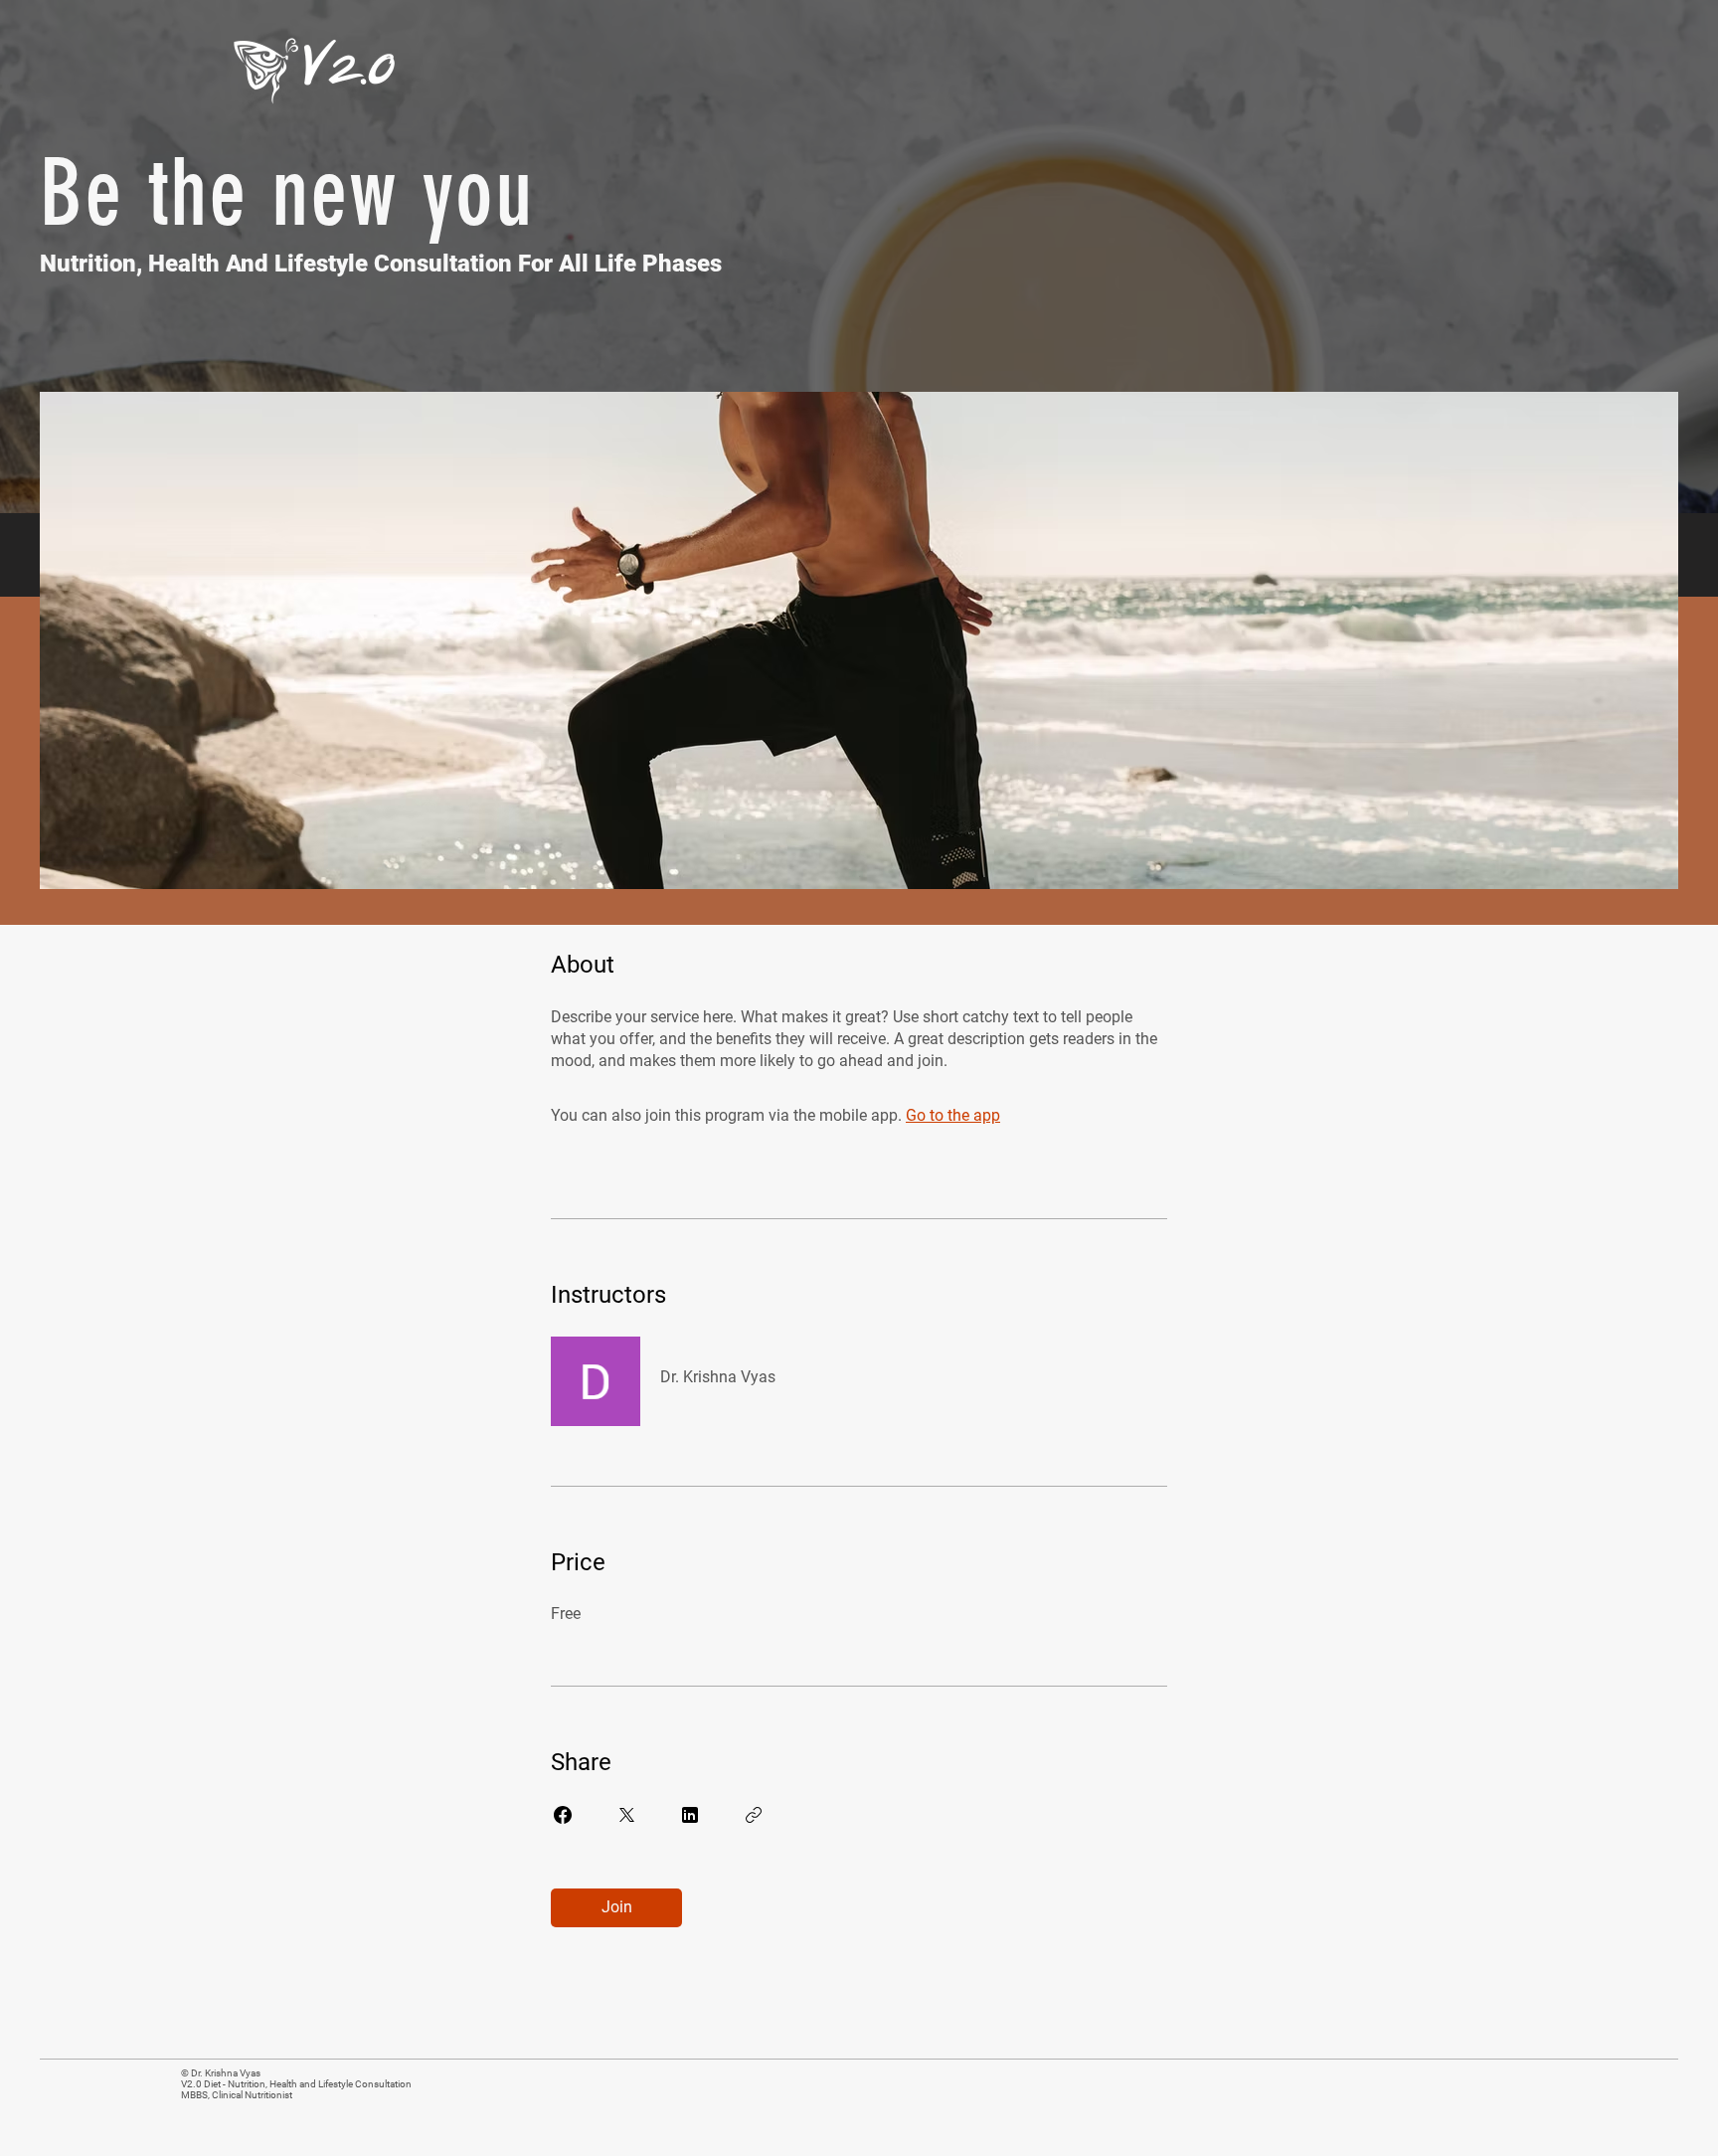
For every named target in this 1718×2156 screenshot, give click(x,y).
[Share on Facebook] (563, 1815)
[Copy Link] (754, 1815)
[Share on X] (626, 1815)
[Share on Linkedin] (690, 1815)
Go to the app (953, 1115)
